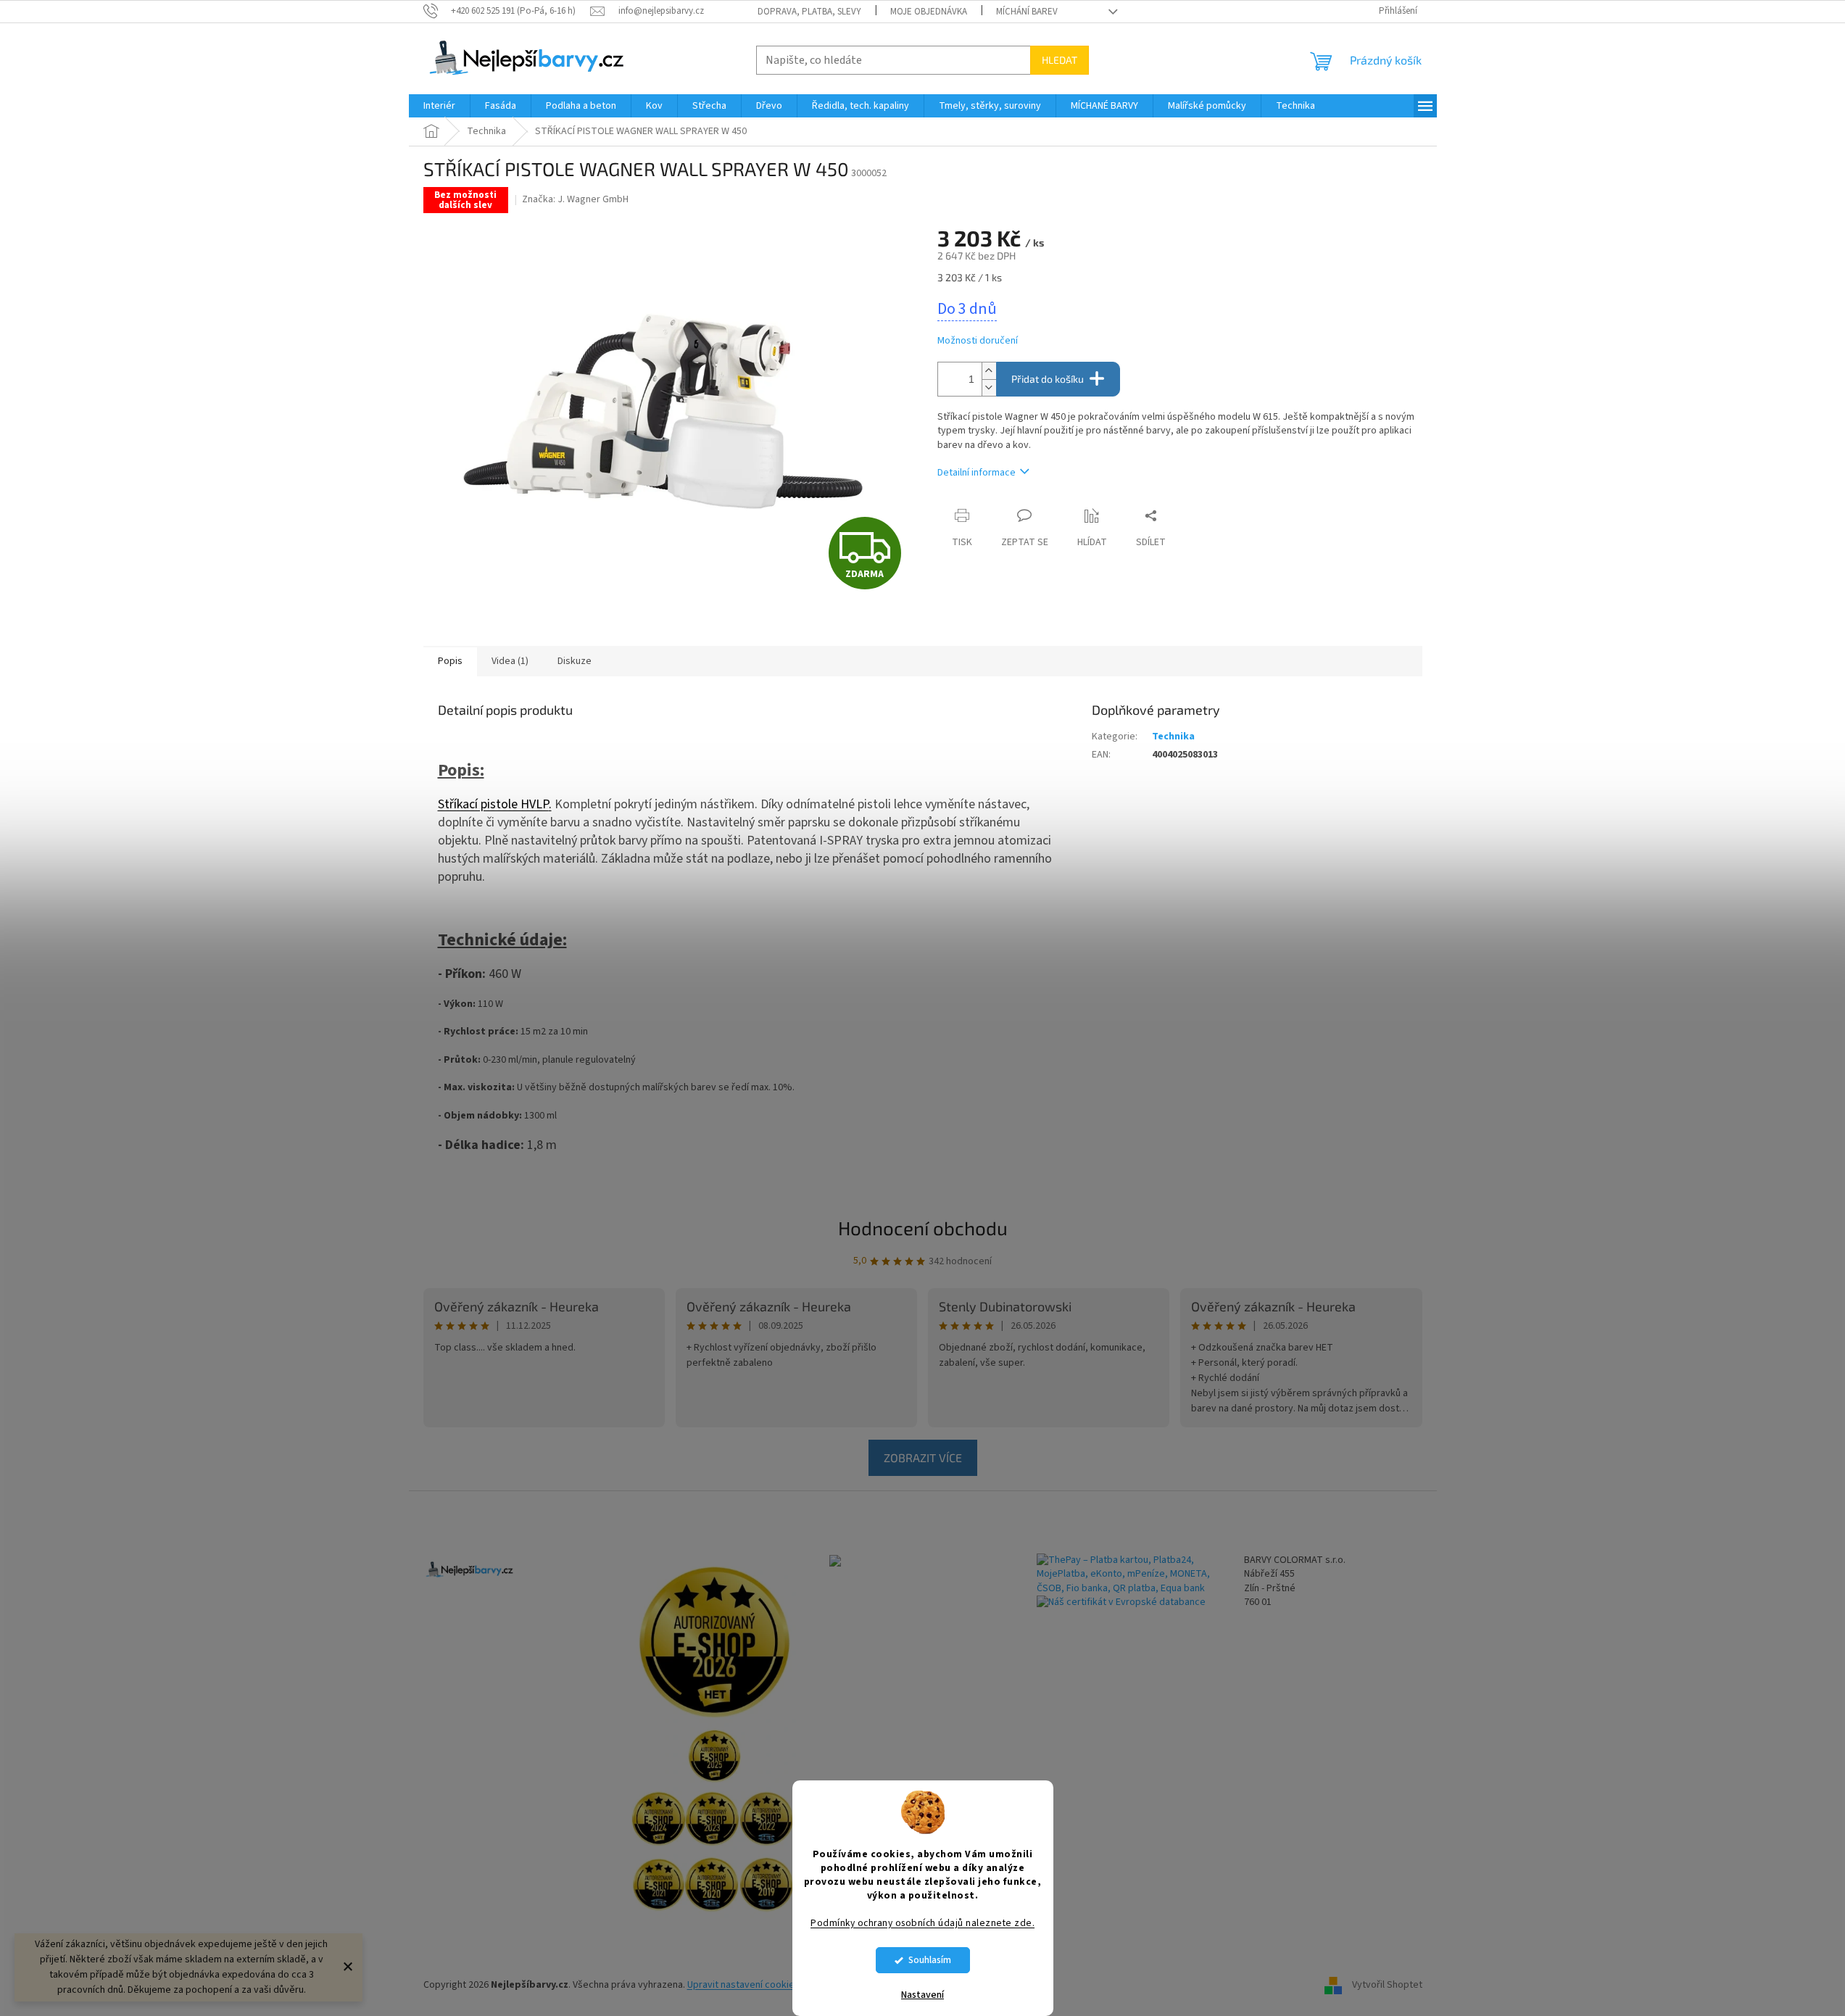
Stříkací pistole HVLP (493, 804)
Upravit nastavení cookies (743, 1985)
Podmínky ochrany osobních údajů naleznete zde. (922, 1923)
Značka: (575, 199)
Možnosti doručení (978, 341)
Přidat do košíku (1048, 379)
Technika (1173, 737)
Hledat (1060, 60)
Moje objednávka (929, 12)
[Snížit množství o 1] (989, 387)
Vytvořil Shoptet (1387, 1985)
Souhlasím (930, 1960)
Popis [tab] (450, 661)
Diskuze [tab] (575, 661)
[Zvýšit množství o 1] (989, 371)
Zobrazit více (923, 1457)
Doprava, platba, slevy (809, 12)
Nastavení (922, 1995)
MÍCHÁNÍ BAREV (1027, 12)
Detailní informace (977, 473)
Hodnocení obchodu (923, 1228)
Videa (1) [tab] (510, 661)
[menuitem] (439, 106)
